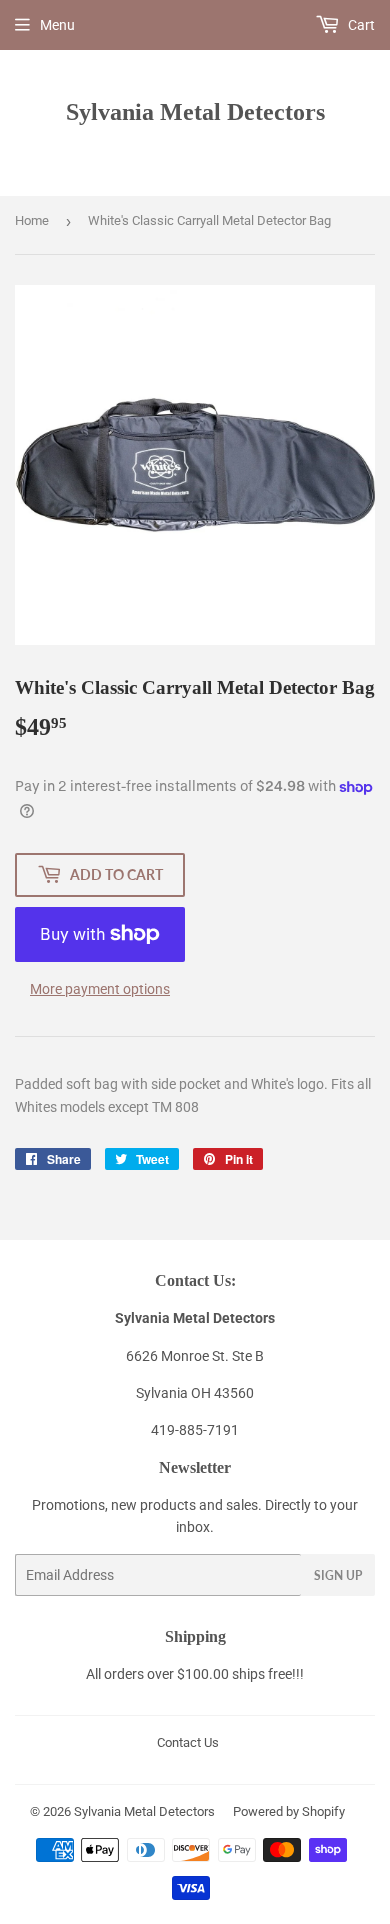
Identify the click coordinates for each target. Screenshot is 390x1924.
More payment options (100, 989)
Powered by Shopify (289, 1811)
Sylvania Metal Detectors (195, 111)
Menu (57, 25)
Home (32, 220)
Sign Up (338, 1575)
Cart (360, 25)
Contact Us (188, 1742)
